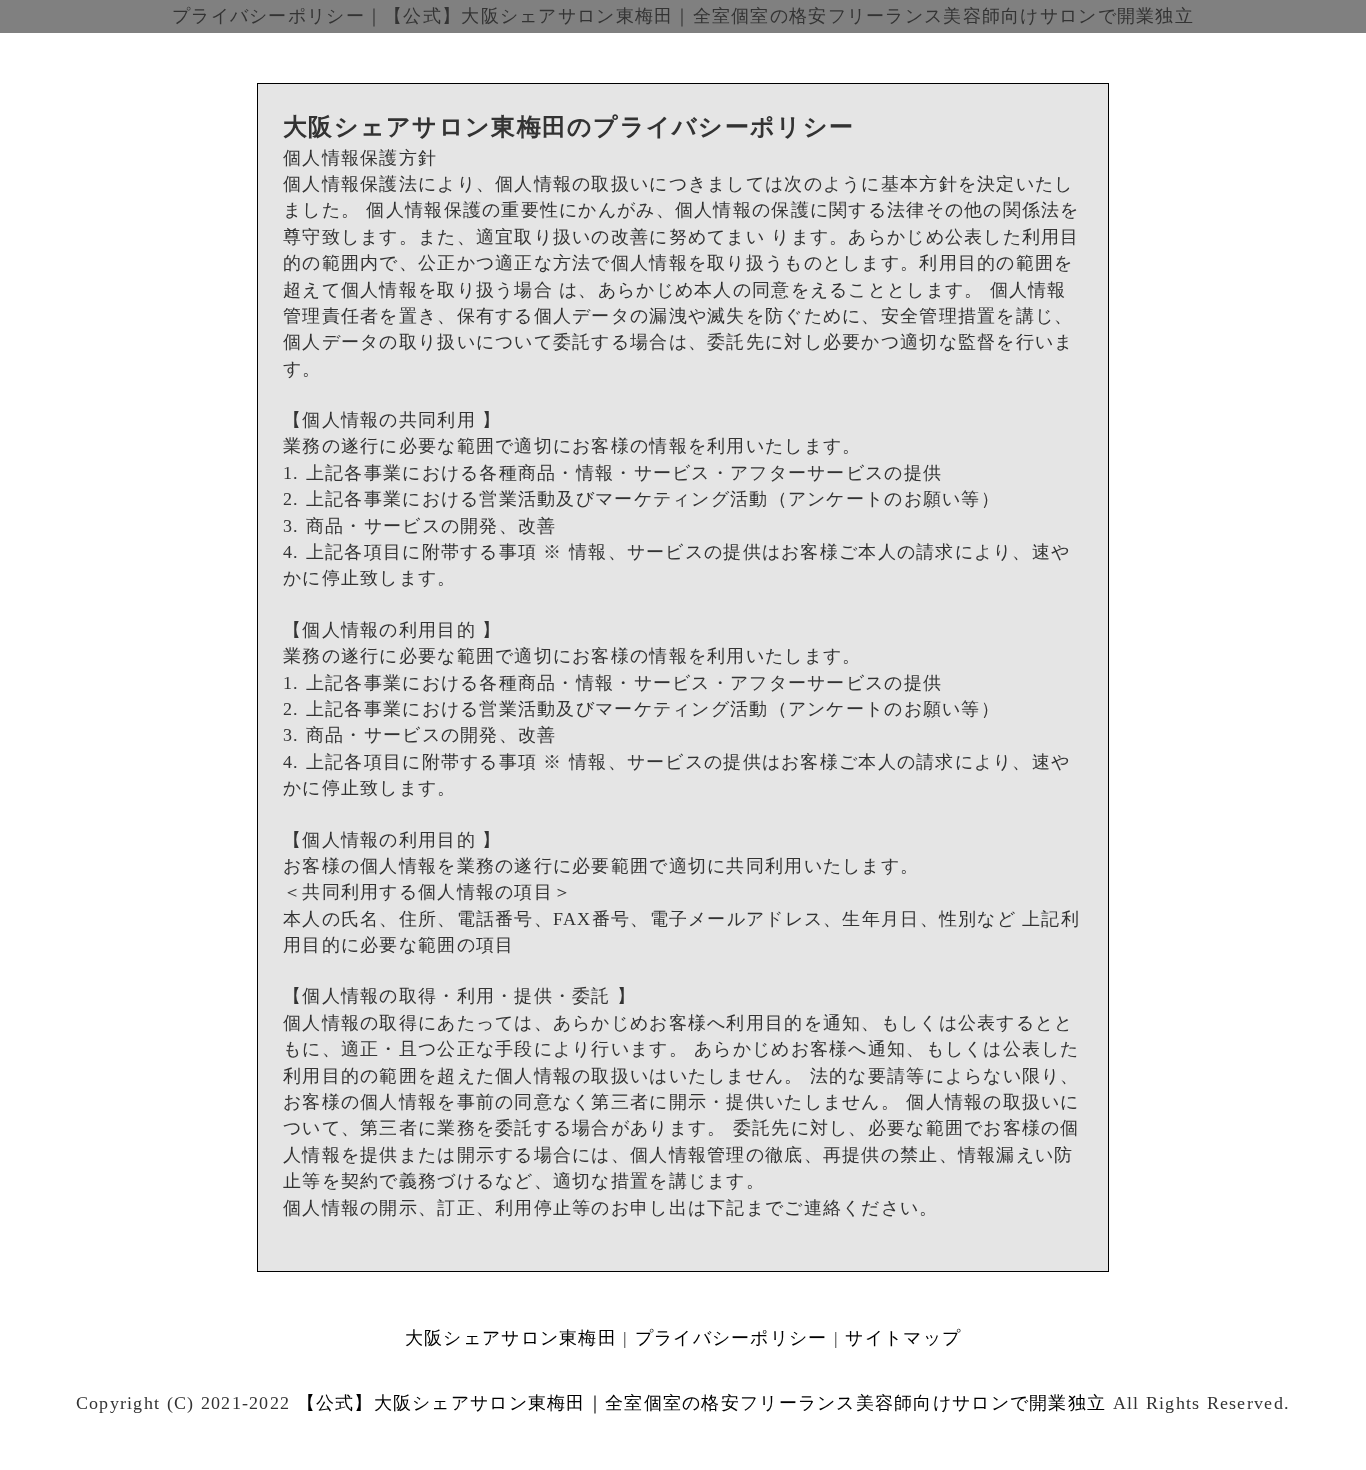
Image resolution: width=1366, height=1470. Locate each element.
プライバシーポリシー (731, 1338)
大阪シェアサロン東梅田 (511, 1338)
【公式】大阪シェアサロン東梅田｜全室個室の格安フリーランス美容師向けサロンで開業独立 (702, 1403)
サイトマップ (903, 1338)
